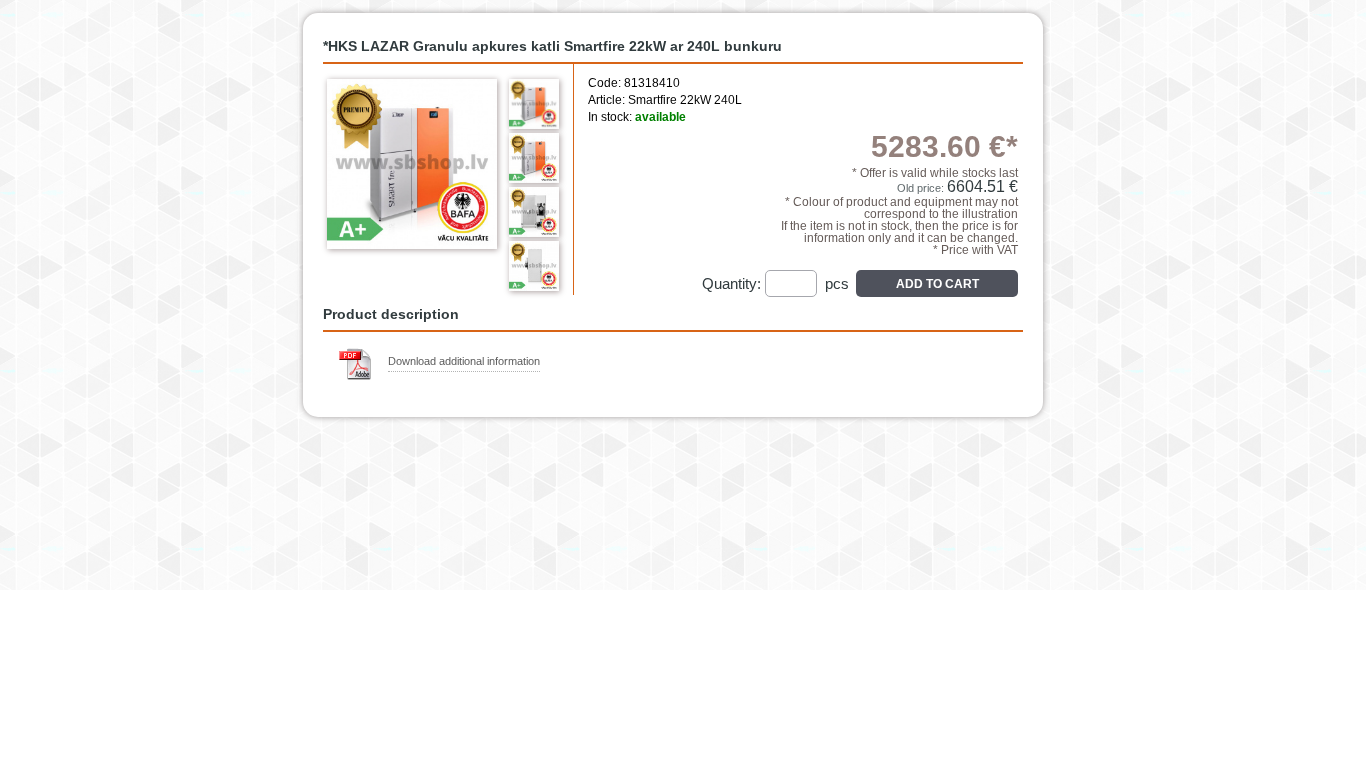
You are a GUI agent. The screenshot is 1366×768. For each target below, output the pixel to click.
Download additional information (464, 361)
